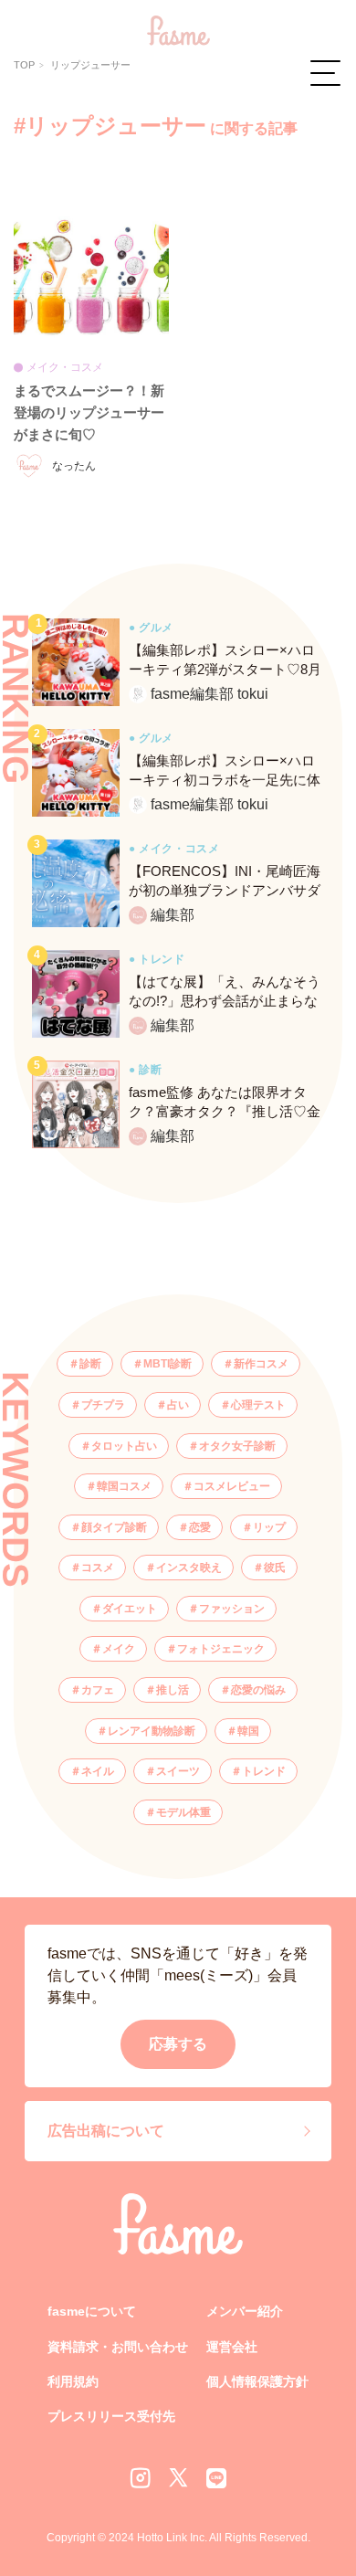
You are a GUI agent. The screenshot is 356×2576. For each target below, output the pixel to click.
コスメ (98, 1568)
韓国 (248, 1731)
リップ (269, 1527)
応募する (178, 2044)
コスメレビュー (232, 1486)
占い (178, 1405)
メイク (119, 1649)
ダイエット (130, 1609)
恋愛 (200, 1527)
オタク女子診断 (237, 1446)
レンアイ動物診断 (152, 1731)
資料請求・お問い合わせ (118, 2347)
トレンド (264, 1771)
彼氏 (275, 1568)
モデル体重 (183, 1812)
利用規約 (73, 2381)
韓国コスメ (124, 1486)
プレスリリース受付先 (111, 2416)
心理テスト (258, 1405)
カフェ (98, 1690)
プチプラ (103, 1405)
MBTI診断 (168, 1364)
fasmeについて (92, 2311)
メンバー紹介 (245, 2311)
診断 (90, 1364)
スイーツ (178, 1771)
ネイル (98, 1771)
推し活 (173, 1690)
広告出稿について (106, 2131)
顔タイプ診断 (114, 1527)
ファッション (232, 1609)
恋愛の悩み (258, 1690)
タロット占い (124, 1446)
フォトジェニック (221, 1649)
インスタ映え (189, 1568)
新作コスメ (261, 1364)
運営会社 (232, 2347)
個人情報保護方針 (257, 2381)
